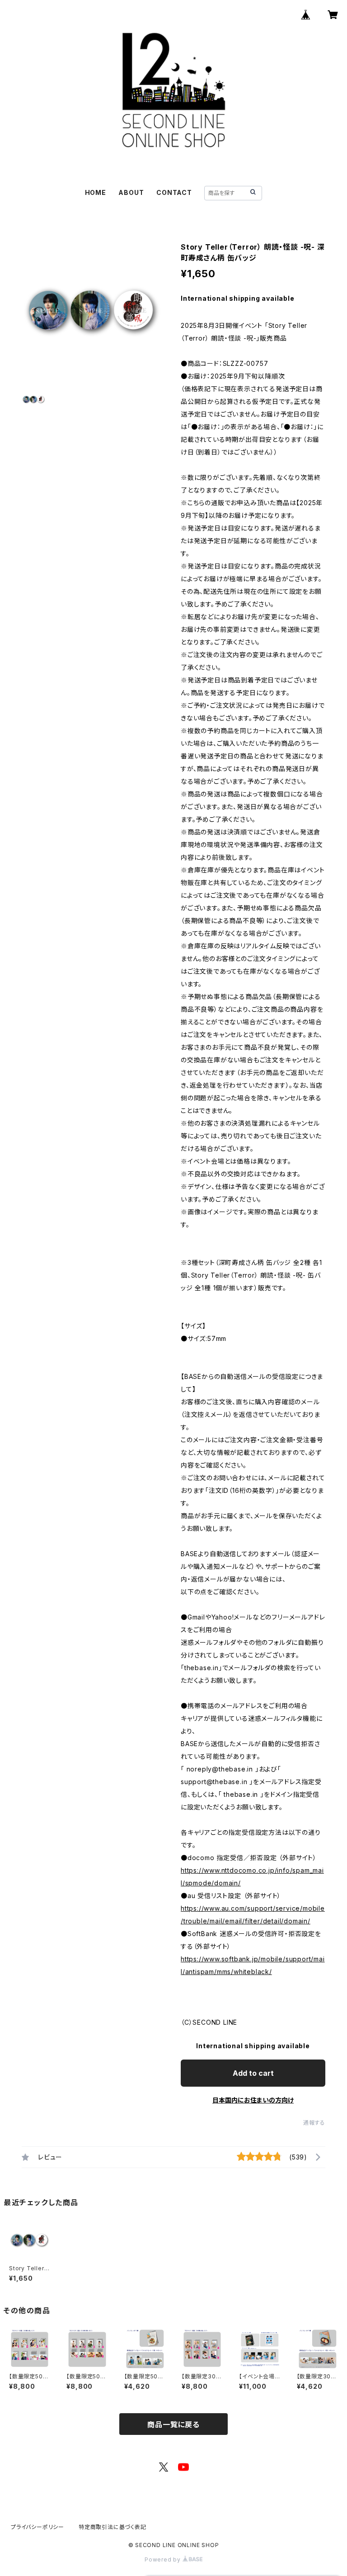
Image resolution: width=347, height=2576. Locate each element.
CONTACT (174, 192)
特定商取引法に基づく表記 (113, 2527)
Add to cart (253, 2073)
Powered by (164, 2559)
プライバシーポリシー (38, 2527)
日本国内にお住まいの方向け (253, 2100)
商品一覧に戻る (173, 2424)
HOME (96, 192)
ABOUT (131, 192)
